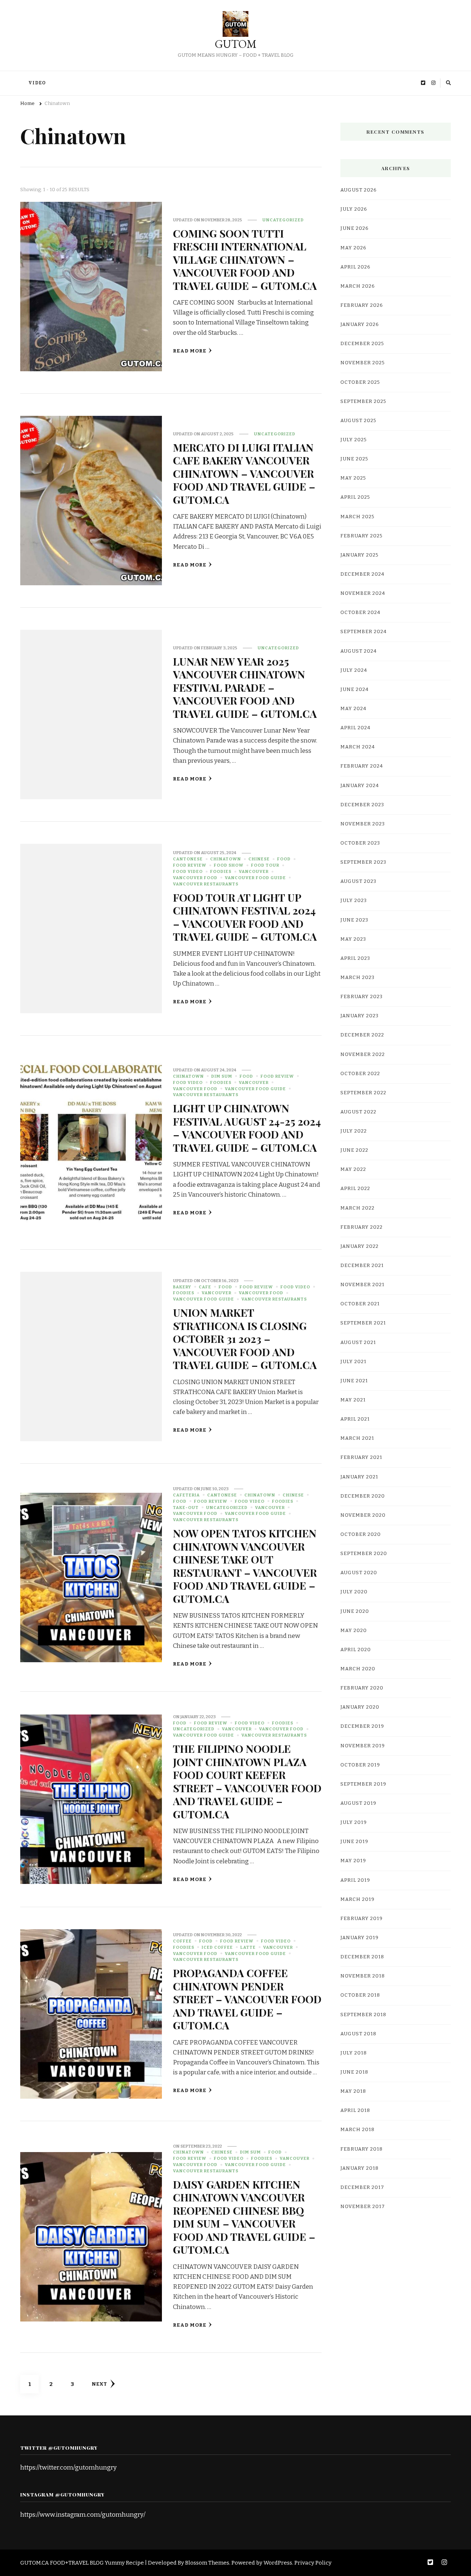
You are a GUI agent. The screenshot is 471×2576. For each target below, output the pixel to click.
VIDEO (37, 83)
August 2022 (358, 1112)
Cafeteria (186, 1495)
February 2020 (362, 1688)
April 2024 (355, 728)
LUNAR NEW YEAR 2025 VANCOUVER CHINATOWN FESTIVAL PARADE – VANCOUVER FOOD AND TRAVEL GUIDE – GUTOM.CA (245, 687)
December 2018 (362, 1957)
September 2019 (363, 1784)
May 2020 (354, 1631)
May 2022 (353, 1169)
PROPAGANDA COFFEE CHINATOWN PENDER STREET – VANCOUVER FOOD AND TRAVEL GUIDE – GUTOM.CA (247, 1999)
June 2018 (354, 2072)
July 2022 (354, 1131)
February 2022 (362, 1227)
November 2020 (363, 1515)
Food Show (229, 865)
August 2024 (359, 651)
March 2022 (357, 1208)
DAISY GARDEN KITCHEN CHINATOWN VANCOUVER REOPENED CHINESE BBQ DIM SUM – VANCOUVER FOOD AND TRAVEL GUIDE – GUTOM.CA (244, 2217)
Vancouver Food (195, 878)
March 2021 (357, 1438)
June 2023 (354, 920)
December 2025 (362, 344)
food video (188, 871)
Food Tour (265, 865)
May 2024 (353, 709)
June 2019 (354, 1842)
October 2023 (360, 843)
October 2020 (361, 1534)
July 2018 (354, 2053)
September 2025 (363, 401)
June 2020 (355, 1611)
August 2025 (358, 421)
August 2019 (358, 1803)
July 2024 (354, 670)
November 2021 (362, 1285)
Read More (190, 351)
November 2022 (363, 1054)
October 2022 (360, 1074)
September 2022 (363, 1093)
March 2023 (357, 978)
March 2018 (357, 2130)
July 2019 (354, 1822)
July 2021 (353, 1362)
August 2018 (358, 2034)
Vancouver (254, 871)
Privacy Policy (313, 2563)
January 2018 (360, 2168)
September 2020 (364, 1554)
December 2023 (362, 805)
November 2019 (363, 1746)
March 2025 (357, 517)
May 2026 (353, 248)
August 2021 (358, 1343)
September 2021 (363, 1323)
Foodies (221, 871)
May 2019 (353, 1861)
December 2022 (362, 1035)
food (284, 859)
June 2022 (354, 1150)
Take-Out (186, 1508)
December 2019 (362, 1726)
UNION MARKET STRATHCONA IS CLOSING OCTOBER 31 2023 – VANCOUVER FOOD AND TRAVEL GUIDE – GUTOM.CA (245, 1338)
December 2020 (363, 1496)
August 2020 (359, 1573)
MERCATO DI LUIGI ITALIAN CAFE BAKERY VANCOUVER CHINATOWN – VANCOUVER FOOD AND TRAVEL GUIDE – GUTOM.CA (244, 473)
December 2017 (362, 2187)
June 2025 (354, 459)
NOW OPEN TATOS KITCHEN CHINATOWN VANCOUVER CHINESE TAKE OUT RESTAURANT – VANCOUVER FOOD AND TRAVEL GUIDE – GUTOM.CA (245, 1566)
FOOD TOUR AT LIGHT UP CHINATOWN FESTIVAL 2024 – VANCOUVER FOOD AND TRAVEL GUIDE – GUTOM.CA (245, 917)
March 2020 (358, 1669)
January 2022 (360, 1246)
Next (99, 2384)
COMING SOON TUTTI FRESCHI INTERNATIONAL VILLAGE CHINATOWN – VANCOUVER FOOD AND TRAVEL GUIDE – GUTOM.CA (245, 259)
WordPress (278, 2563)
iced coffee (217, 1947)
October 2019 (360, 1765)
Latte (248, 1947)
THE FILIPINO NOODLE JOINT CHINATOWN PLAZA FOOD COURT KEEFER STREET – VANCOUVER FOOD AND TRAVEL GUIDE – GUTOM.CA (247, 1781)
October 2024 (360, 613)
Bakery (182, 1287)
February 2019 (362, 1919)
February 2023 (362, 997)
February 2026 (362, 305)
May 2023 (353, 939)
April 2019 (355, 1880)
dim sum (222, 1076)
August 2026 (359, 190)
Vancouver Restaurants (206, 884)
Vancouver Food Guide (255, 878)
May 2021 (353, 1400)
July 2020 (354, 1592)
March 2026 (358, 286)
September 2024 (364, 632)
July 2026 (354, 209)
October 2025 (360, 382)
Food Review (190, 865)
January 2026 (360, 324)
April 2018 (355, 2110)
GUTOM (236, 44)
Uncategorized (283, 220)
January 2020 (360, 1707)
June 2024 (355, 689)
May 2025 (353, 478)
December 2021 (362, 1266)
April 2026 (355, 267)
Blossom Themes (207, 2563)
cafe (205, 1287)
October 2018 (360, 1995)
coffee (182, 1941)
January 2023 (360, 1016)
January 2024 (360, 786)
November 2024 (363, 593)
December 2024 (362, 574)
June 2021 (354, 1381)
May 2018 (353, 2091)
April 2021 (355, 1419)
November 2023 (363, 824)
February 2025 (362, 536)
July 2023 (354, 901)
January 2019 (360, 1938)
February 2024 (362, 766)
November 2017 (363, 2207)
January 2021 (359, 1477)
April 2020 (356, 1650)
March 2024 (358, 747)
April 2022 (355, 1189)
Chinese (259, 859)
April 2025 (355, 497)
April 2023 (355, 958)
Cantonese (188, 859)
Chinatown (226, 859)
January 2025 (360, 555)
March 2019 (357, 1899)
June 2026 (355, 228)
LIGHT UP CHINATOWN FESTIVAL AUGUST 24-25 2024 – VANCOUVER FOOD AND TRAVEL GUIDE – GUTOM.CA (247, 1127)
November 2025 (363, 363)
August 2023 (358, 881)
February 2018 (362, 2149)
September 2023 (363, 862)
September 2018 (363, 2015)
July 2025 (354, 440)
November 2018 (363, 1976)
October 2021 (360, 1304)
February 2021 (361, 1457)
